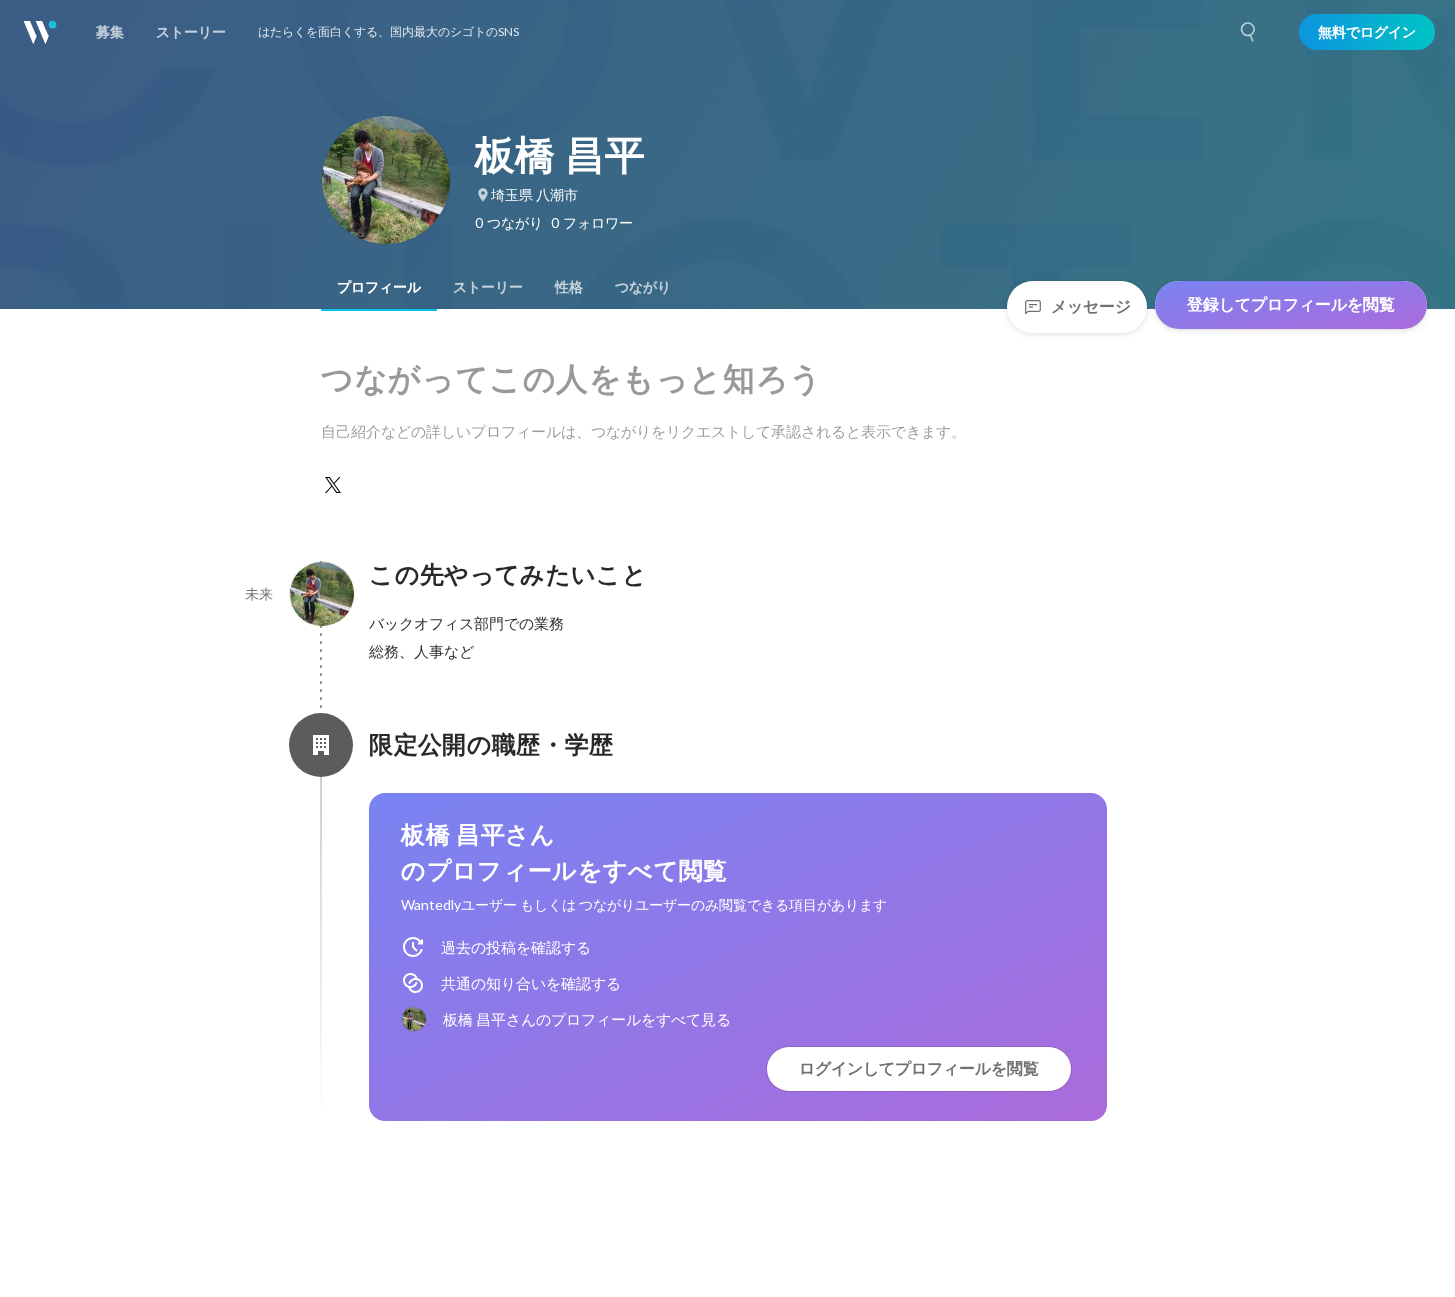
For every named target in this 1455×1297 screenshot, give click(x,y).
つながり (643, 287)
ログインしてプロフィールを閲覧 (919, 1068)
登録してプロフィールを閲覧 (1291, 304)
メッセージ (1091, 306)
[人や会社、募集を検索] (1249, 32)
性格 (569, 287)
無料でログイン (1367, 32)
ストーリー (488, 287)
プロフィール (379, 287)
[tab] (379, 287)
